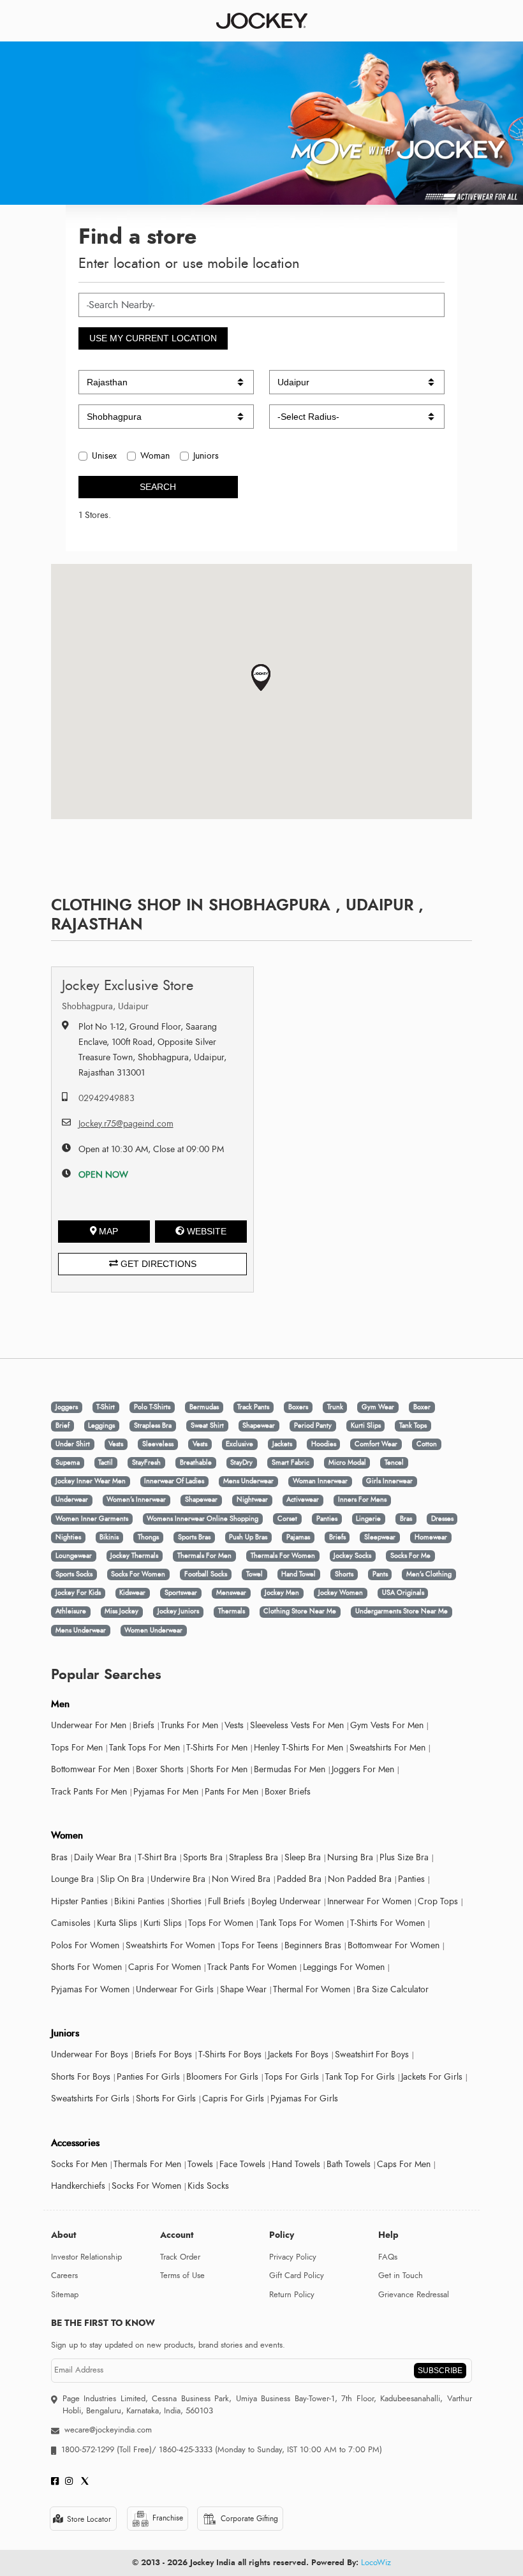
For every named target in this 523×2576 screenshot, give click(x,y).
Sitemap (65, 2295)
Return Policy (292, 2295)
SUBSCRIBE (440, 2371)
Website (207, 1231)
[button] (261, 678)
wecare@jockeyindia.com (108, 2430)
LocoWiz (376, 2563)
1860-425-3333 (186, 2450)
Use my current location (153, 338)
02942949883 (107, 1098)
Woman (155, 456)
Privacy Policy (293, 2257)
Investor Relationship (86, 2257)
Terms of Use (182, 2276)
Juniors (206, 456)
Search (158, 487)
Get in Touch (401, 2276)
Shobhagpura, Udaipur (105, 1006)
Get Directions (157, 1264)
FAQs (388, 2257)
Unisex (104, 456)
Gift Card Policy (297, 2276)
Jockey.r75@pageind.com (126, 1124)
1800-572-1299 (88, 2450)
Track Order (180, 2257)
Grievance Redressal (414, 2295)
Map (108, 1231)
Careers (64, 2276)
